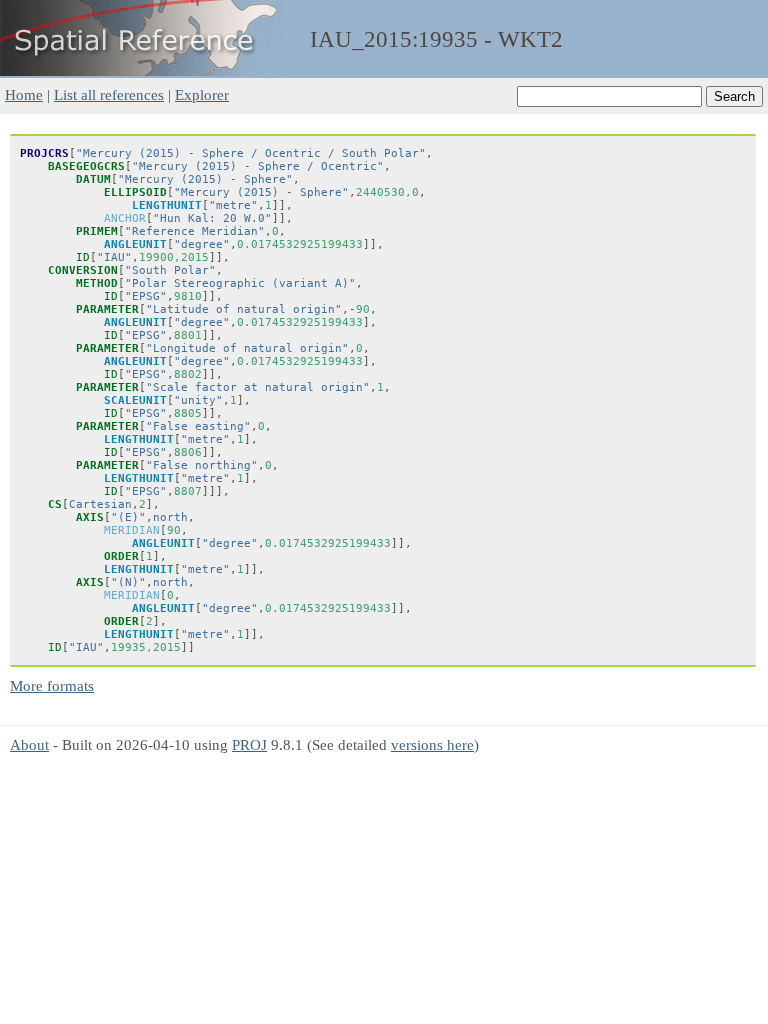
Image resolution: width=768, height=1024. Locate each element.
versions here (432, 744)
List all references (109, 94)
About (29, 744)
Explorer (202, 94)
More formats (52, 685)
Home (24, 94)
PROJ (249, 744)
